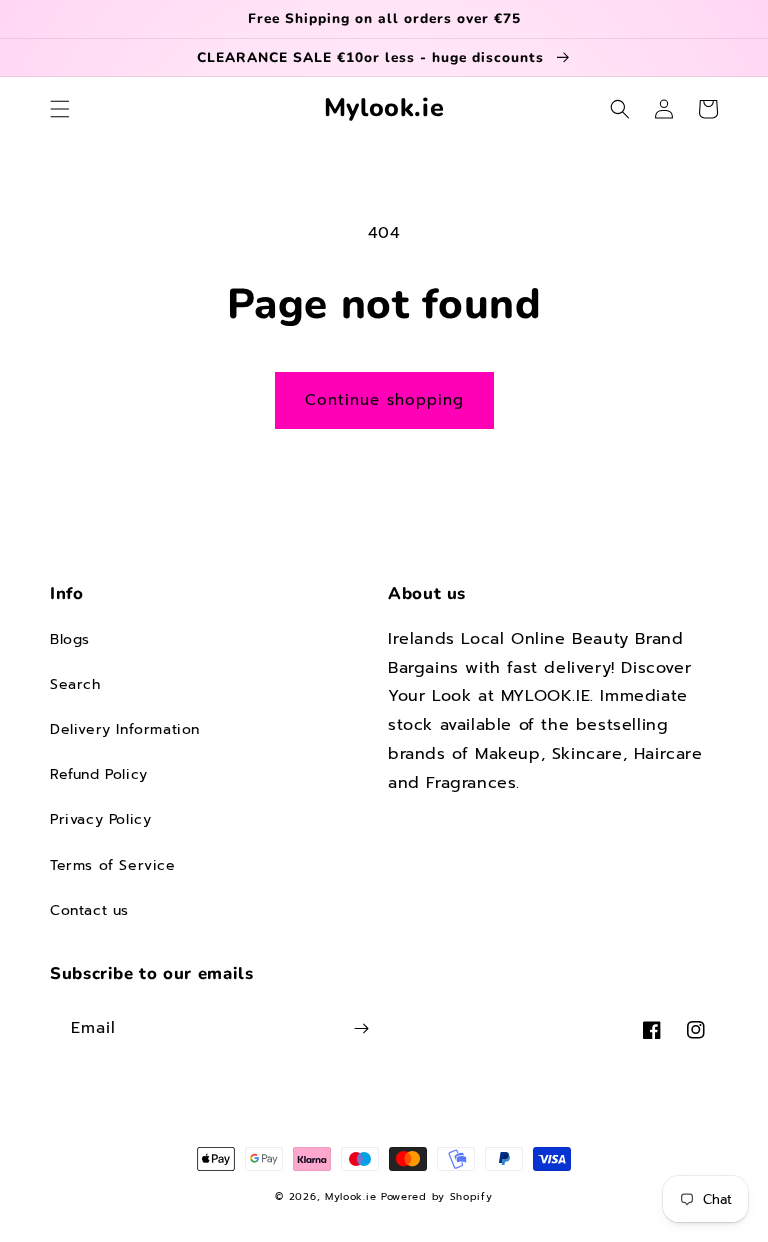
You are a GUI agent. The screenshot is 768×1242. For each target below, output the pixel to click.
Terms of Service (113, 865)
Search (75, 684)
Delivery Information (125, 729)
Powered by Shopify (437, 1196)
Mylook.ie (350, 1196)
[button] (60, 109)
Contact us (89, 910)
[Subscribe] (361, 1028)
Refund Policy (99, 774)
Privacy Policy (100, 819)
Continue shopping (384, 400)
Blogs (70, 639)
